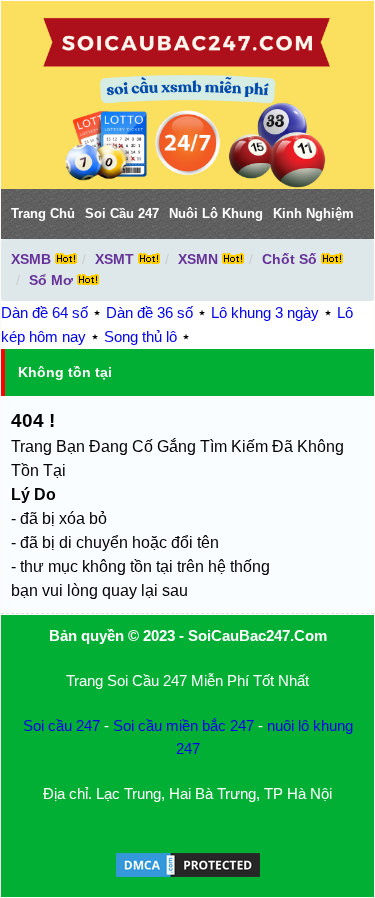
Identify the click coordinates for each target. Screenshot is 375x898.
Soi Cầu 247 (122, 213)
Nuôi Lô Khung (216, 213)
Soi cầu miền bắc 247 (183, 725)
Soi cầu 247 (61, 725)
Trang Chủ (43, 213)
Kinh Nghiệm (313, 213)
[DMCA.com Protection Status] (188, 874)
